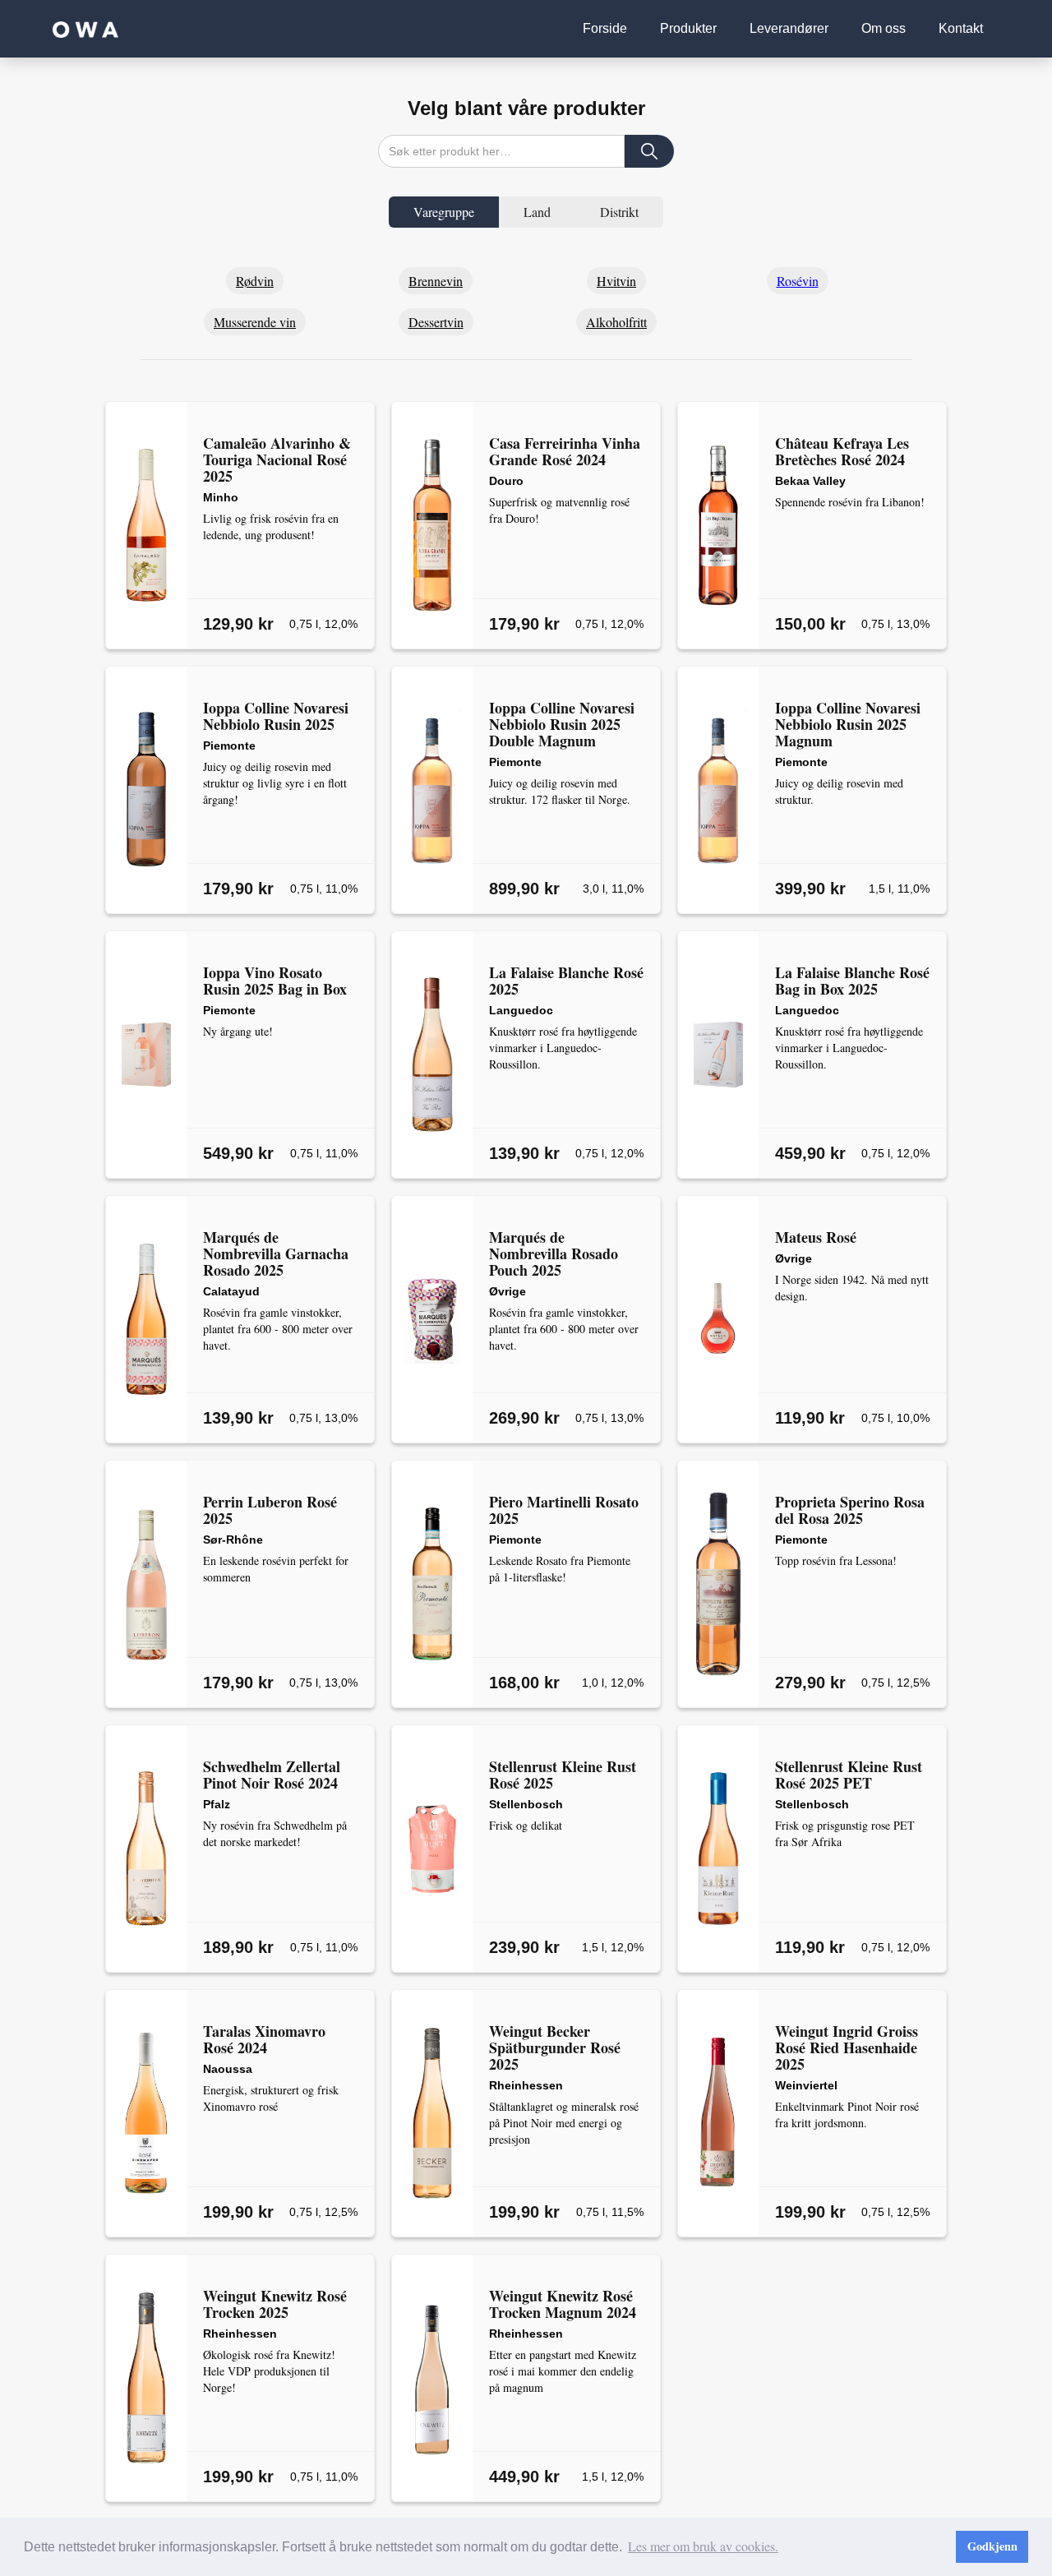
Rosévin (798, 281)
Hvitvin (616, 281)
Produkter (688, 28)
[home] (85, 29)
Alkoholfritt (616, 322)
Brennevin (436, 281)
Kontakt (961, 28)
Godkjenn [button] (992, 2546)
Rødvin (255, 281)
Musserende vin (255, 322)
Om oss (884, 28)
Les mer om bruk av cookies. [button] (703, 2546)
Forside (605, 28)
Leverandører (789, 28)
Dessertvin (436, 322)
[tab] (444, 212)
